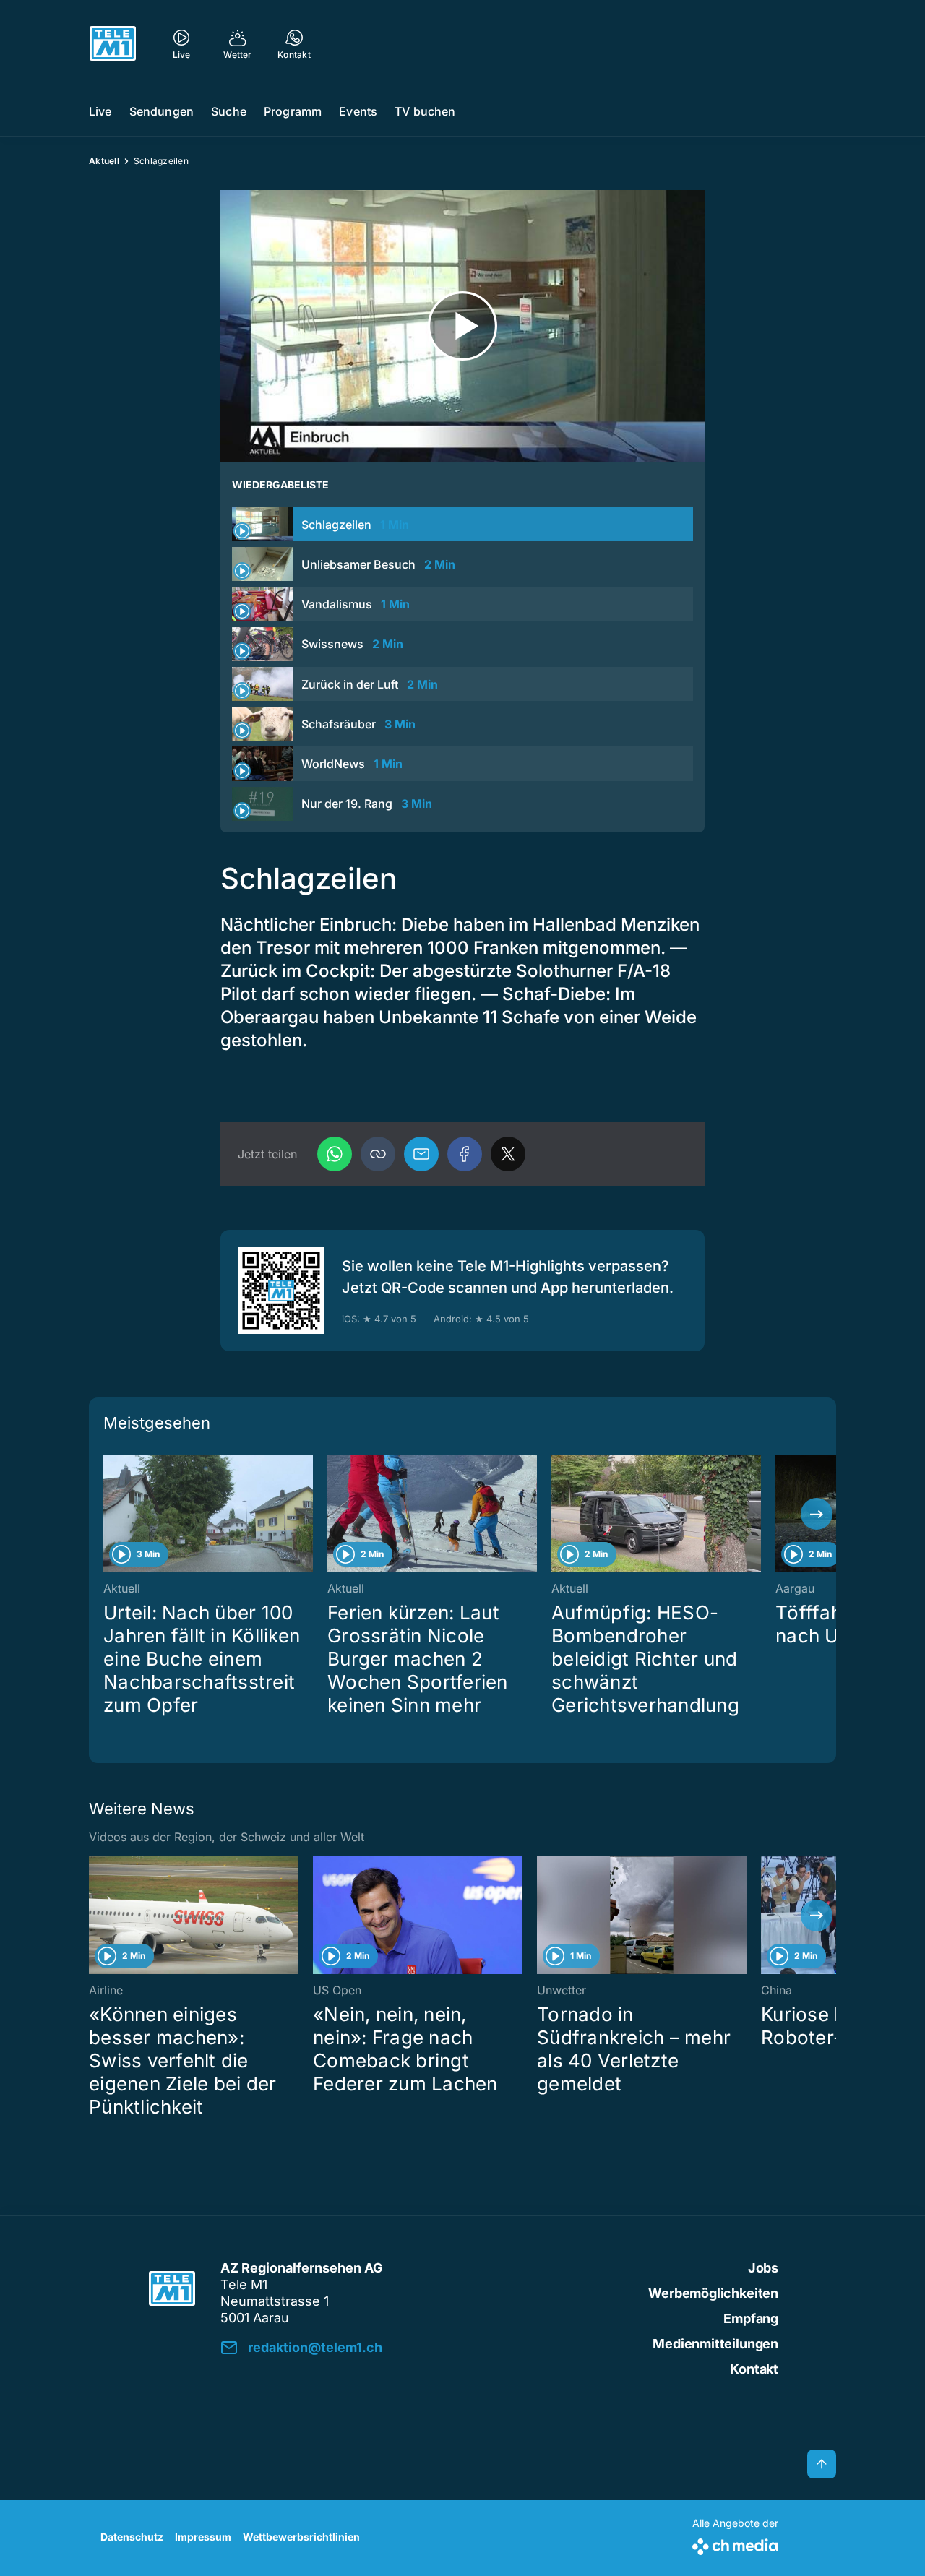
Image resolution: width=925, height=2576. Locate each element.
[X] (508, 1154)
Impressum (203, 2537)
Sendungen (162, 111)
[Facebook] (465, 1154)
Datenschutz (132, 2537)
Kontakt (754, 2369)
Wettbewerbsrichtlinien (301, 2537)
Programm (293, 111)
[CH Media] (735, 2544)
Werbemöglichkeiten (713, 2293)
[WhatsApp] (335, 1154)
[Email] (421, 1154)
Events (358, 111)
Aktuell (104, 161)
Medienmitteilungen (715, 2344)
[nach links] (108, 1514)
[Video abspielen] (462, 326)
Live (100, 111)
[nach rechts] (817, 1514)
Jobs (763, 2268)
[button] (378, 1154)
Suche (229, 111)
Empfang (751, 2318)
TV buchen (425, 111)
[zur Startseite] (113, 43)
